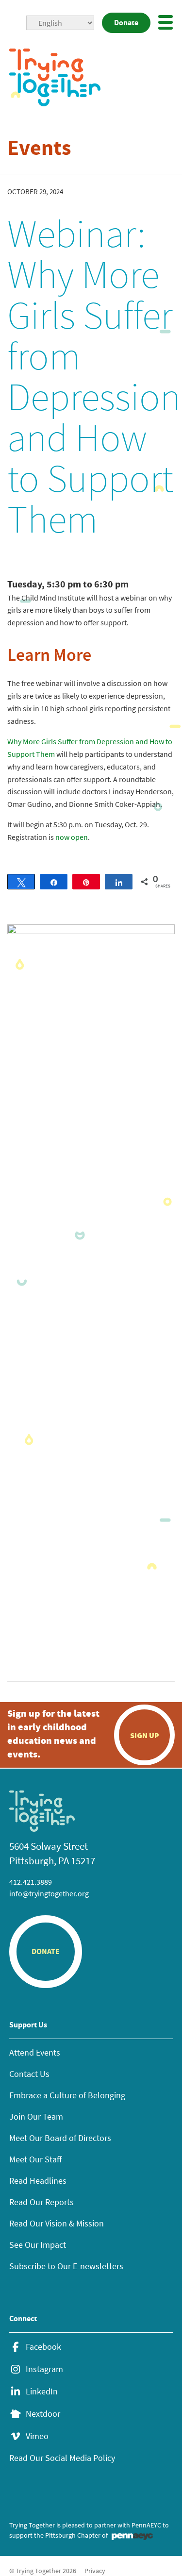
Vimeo (37, 2436)
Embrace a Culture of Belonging (67, 2095)
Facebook (43, 2347)
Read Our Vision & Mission (57, 2223)
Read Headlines (38, 2181)
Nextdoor (43, 2414)
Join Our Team (36, 2116)
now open (72, 837)
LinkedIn (42, 2392)
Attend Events (35, 2052)
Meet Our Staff (35, 2159)
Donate (126, 23)
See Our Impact (38, 2245)
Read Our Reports (41, 2202)
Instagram (44, 2369)
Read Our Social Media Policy (62, 2458)
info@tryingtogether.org (49, 1893)
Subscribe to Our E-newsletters (66, 2266)
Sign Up (145, 1735)
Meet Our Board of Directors (60, 2138)
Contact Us (29, 2074)
